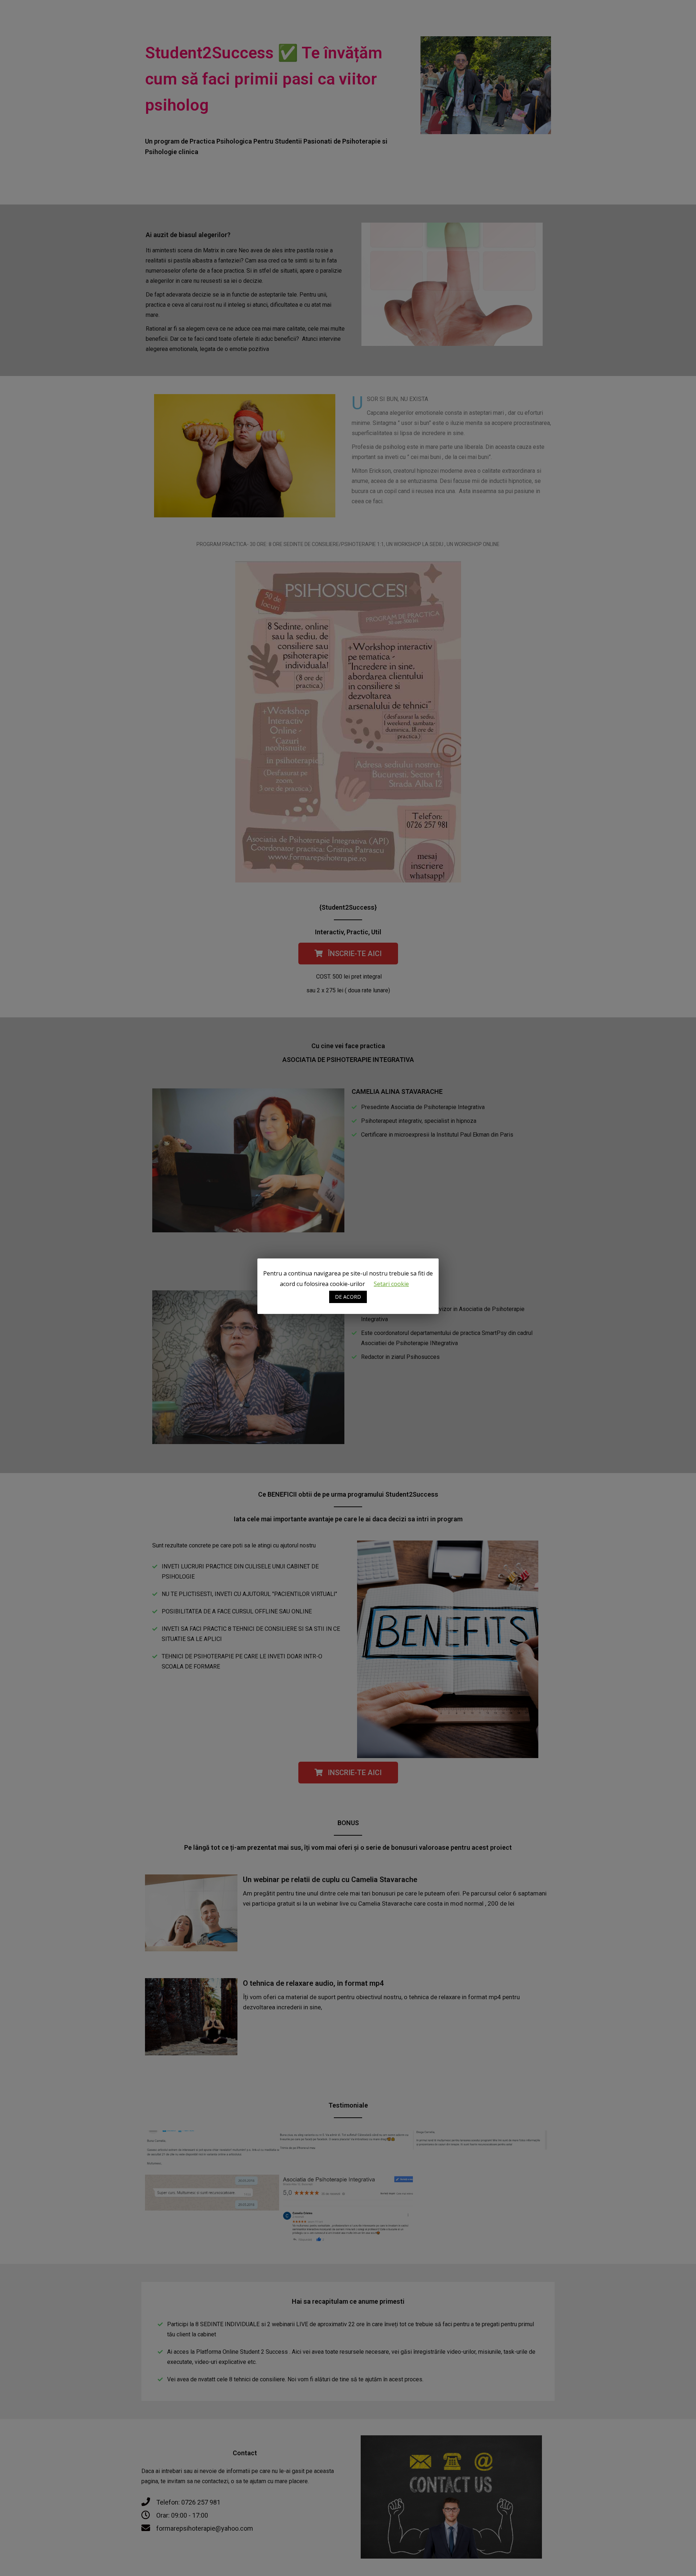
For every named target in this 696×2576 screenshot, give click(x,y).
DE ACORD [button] (348, 1297)
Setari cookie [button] (391, 1284)
